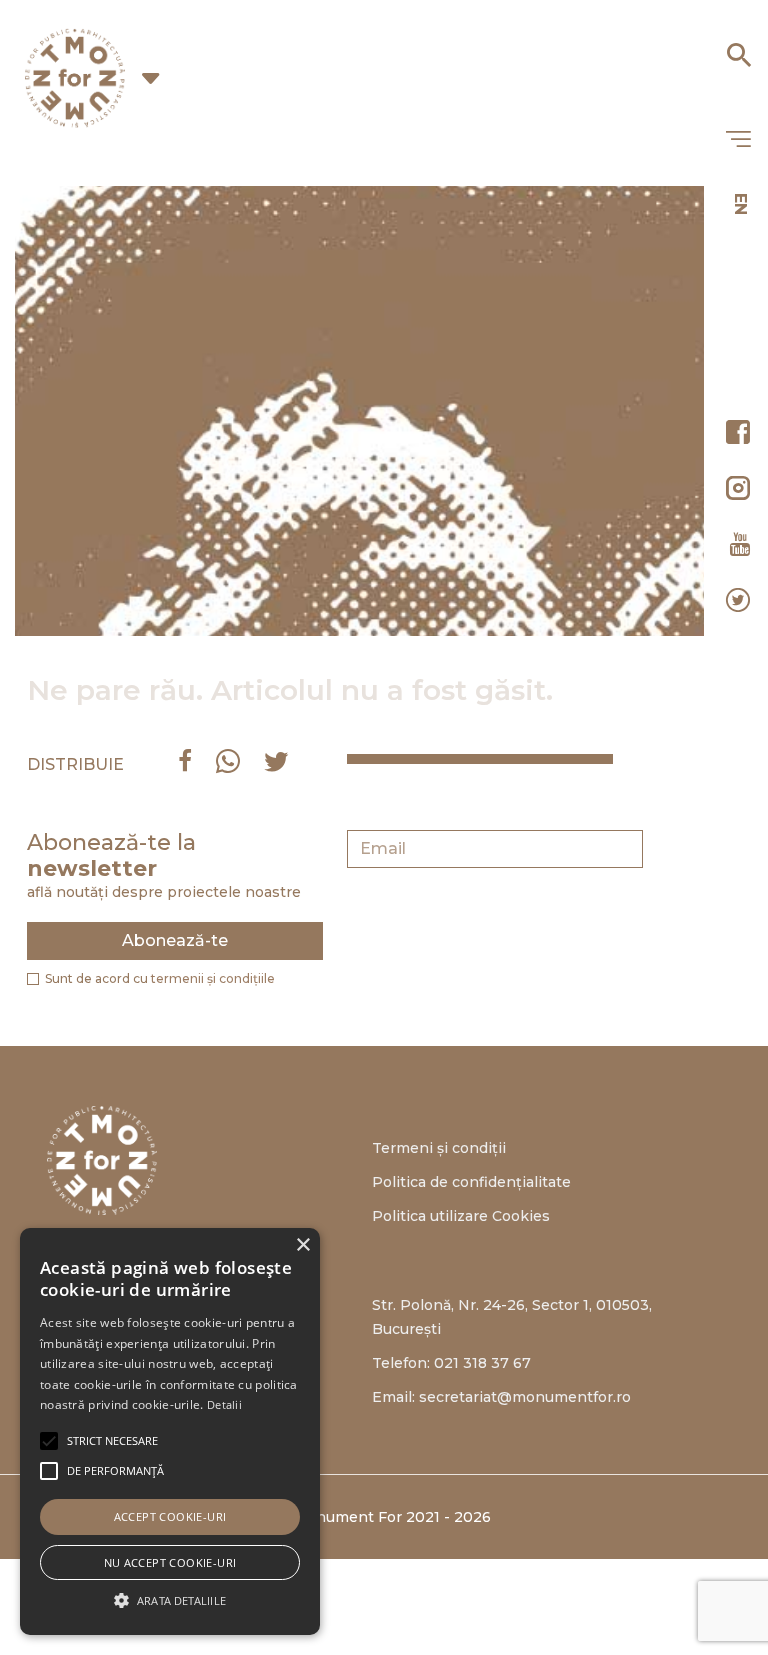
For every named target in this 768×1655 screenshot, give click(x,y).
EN (740, 204)
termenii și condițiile (213, 978)
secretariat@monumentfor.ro (525, 1397)
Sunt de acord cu (160, 978)
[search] (738, 48)
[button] (112, 1441)
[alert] (170, 1431)
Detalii (224, 1404)
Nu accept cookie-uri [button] (170, 1562)
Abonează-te (175, 940)
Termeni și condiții (439, 1148)
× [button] (302, 1245)
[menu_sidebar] (738, 140)
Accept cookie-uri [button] (170, 1516)
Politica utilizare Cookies (461, 1216)
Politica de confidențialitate (471, 1182)
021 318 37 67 (482, 1363)
